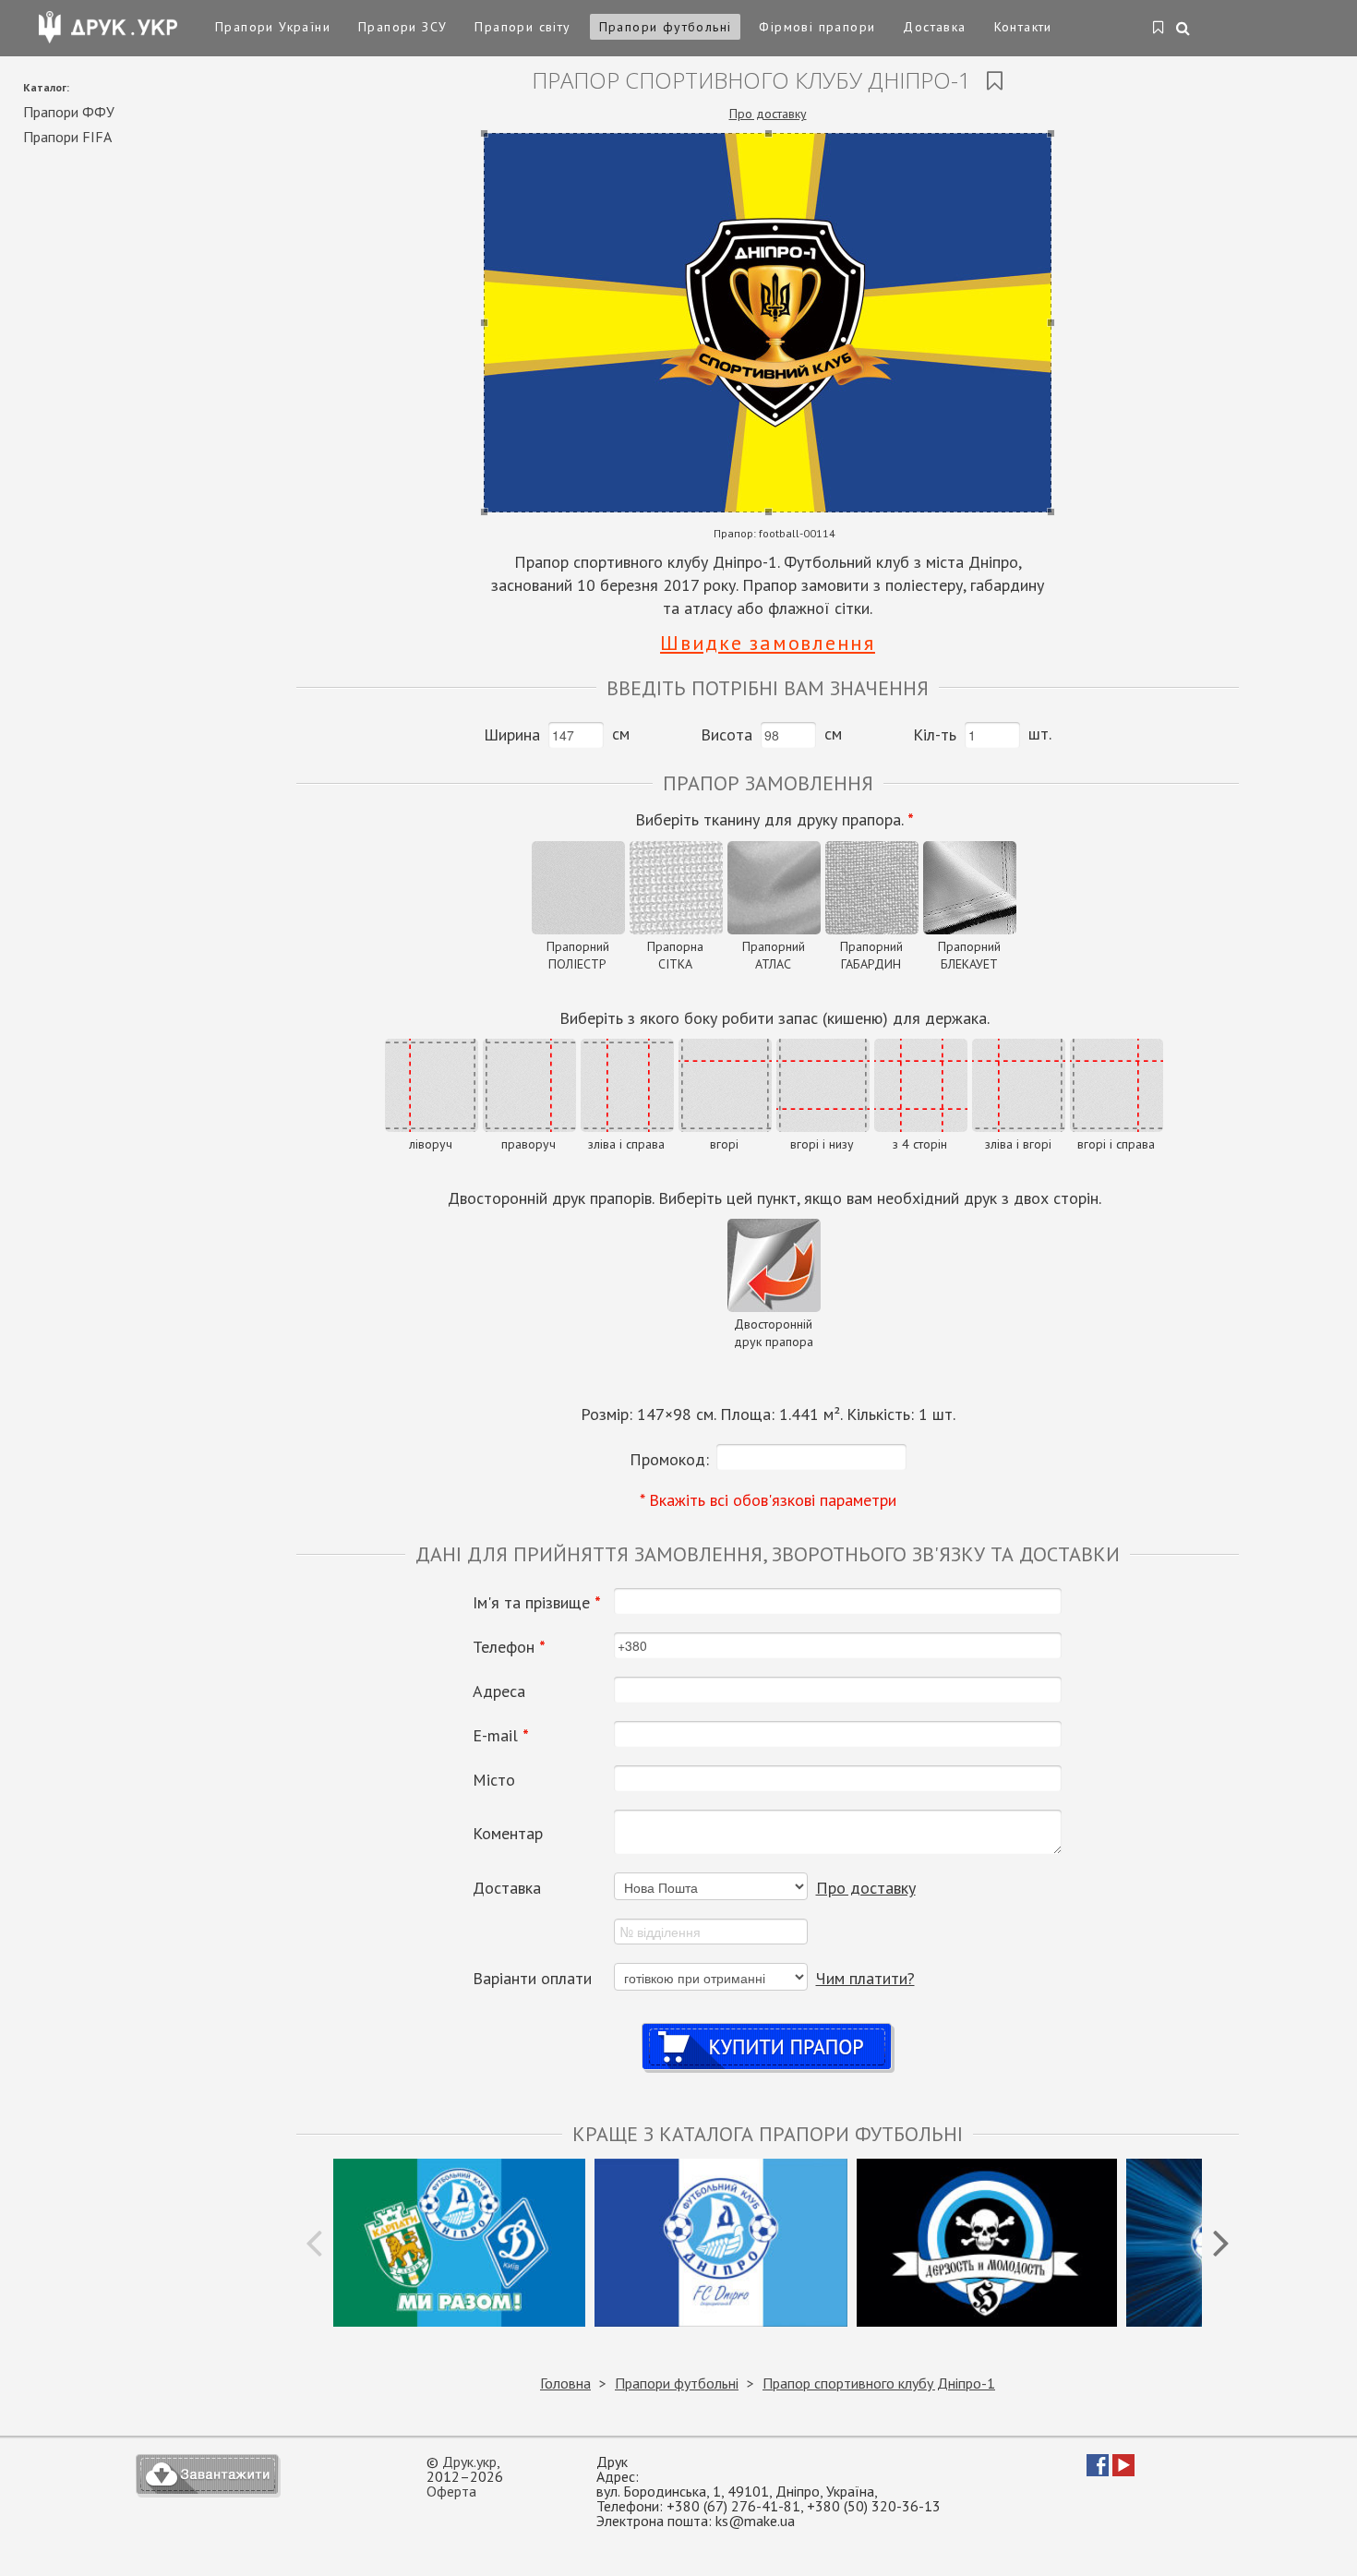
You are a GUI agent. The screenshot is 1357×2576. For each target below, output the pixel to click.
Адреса (499, 1691)
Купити (768, 2029)
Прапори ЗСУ (402, 27)
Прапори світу (522, 27)
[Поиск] (1184, 30)
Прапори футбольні (666, 27)
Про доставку (768, 114)
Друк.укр (469, 2462)
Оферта (451, 2491)
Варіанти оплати (532, 1979)
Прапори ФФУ (69, 112)
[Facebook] (1098, 2471)
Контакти (1023, 27)
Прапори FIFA (67, 137)
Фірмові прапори (817, 27)
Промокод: (669, 1459)
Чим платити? (865, 1978)
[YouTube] (1123, 2471)
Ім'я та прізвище (537, 1603)
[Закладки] (1159, 29)
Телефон (509, 1647)
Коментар (508, 1834)
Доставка (934, 27)
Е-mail (501, 1736)
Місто (494, 1780)
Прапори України (273, 27)
